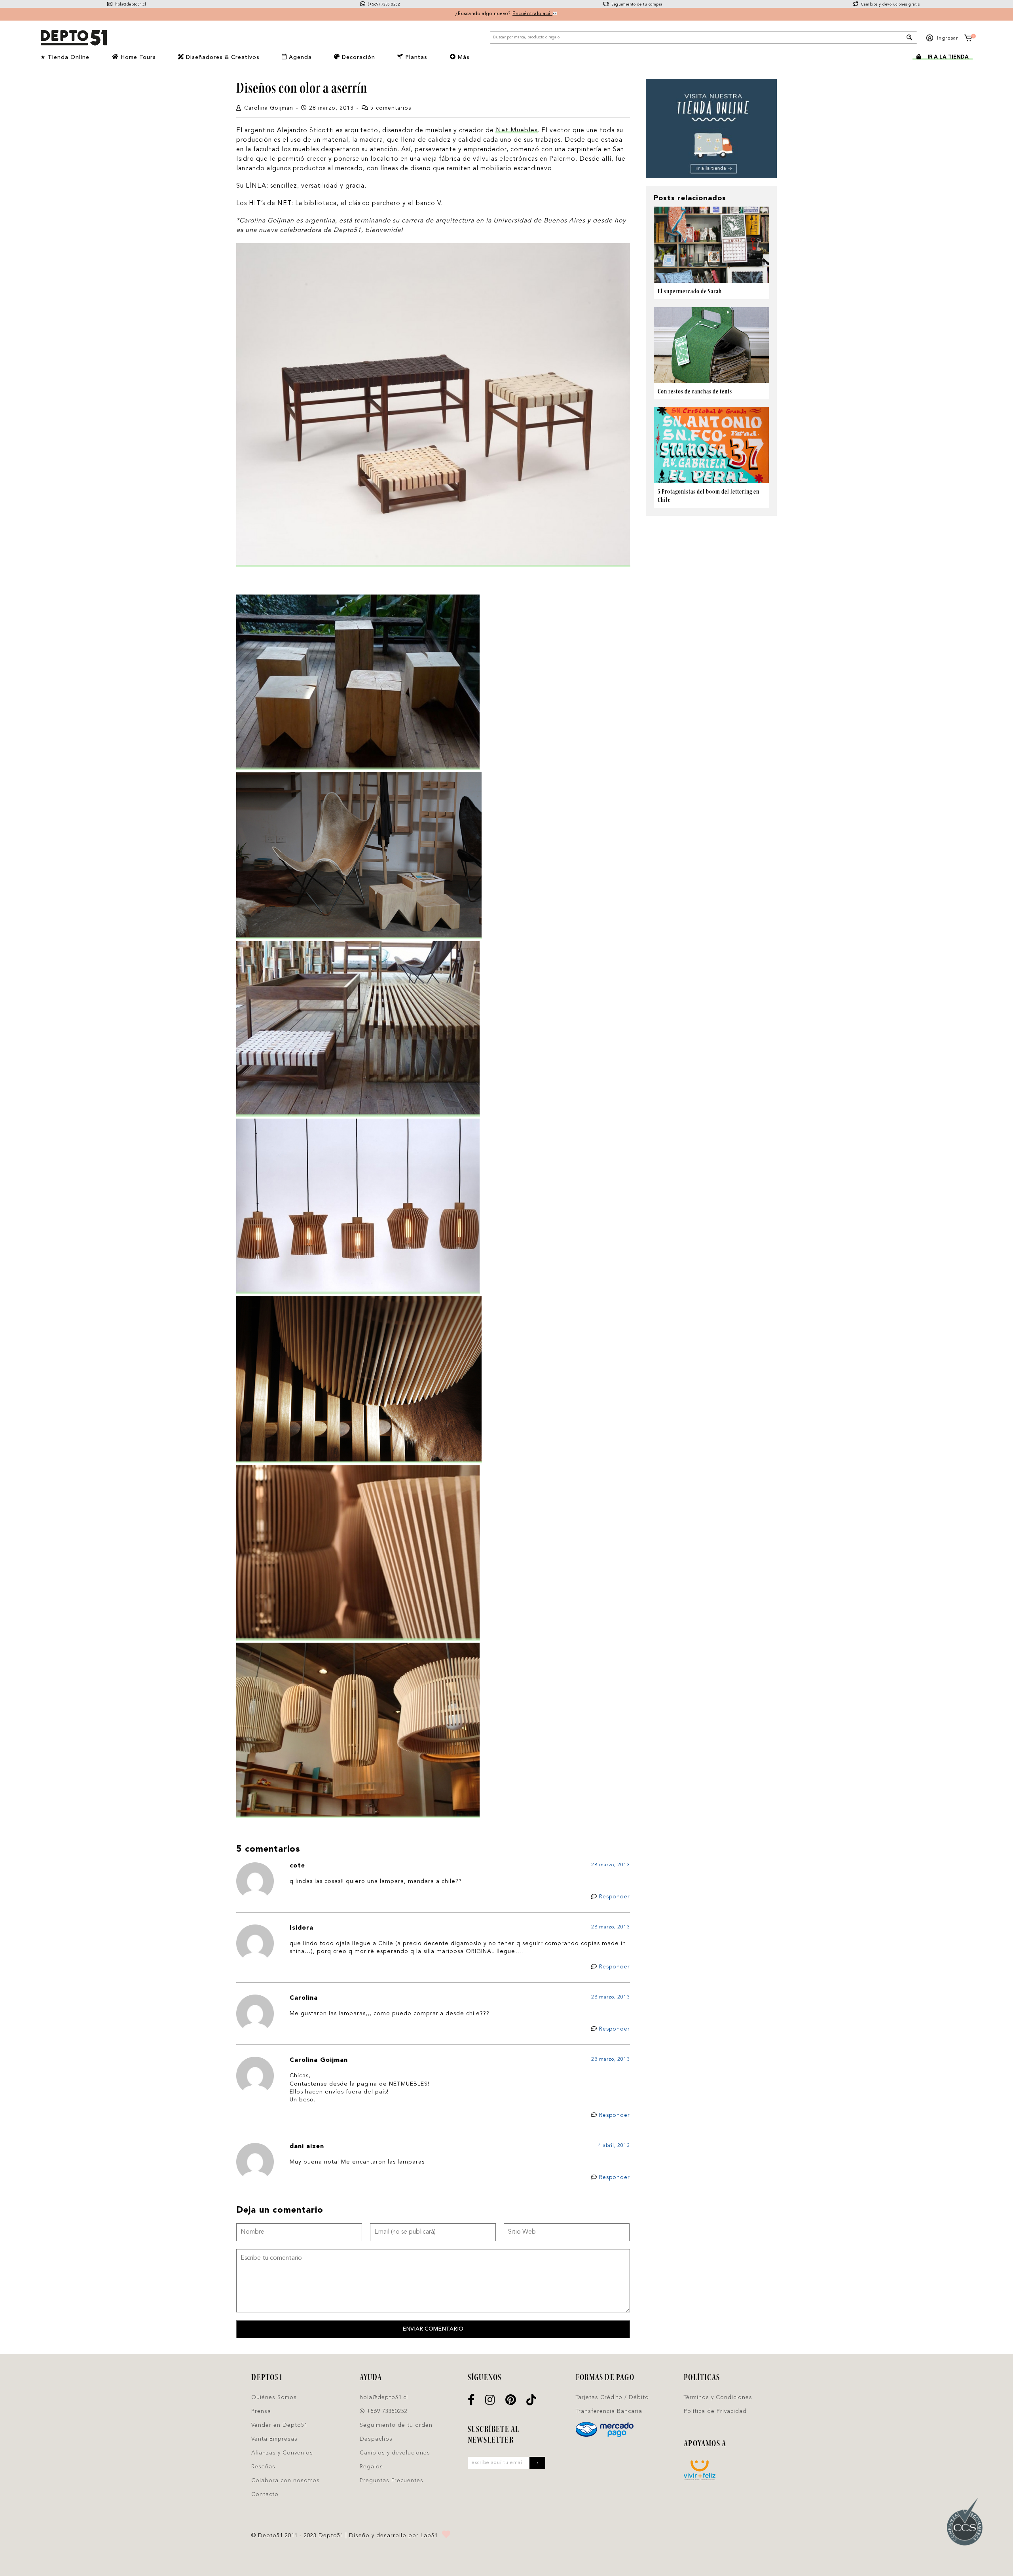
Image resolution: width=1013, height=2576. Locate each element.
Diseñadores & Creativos (222, 57)
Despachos (376, 2439)
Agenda (299, 57)
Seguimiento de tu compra (636, 5)
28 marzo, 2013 (611, 1865)
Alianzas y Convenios (282, 2453)
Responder (615, 1897)
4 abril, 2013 (614, 2146)
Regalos (371, 2467)
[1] (968, 39)
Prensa (261, 2411)
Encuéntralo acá (532, 14)
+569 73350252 (386, 2411)
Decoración (358, 57)
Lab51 (429, 2536)
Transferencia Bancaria (609, 2411)
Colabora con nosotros (285, 2481)
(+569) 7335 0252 (383, 5)
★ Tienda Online (65, 57)
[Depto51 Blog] (74, 38)
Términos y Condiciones (718, 2397)
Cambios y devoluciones (395, 2453)
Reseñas (263, 2467)
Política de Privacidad (715, 2411)
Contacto (265, 2494)
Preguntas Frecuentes (392, 2481)
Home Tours (137, 57)
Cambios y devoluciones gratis (890, 5)
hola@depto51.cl (130, 5)
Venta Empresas (274, 2439)
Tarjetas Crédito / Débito (612, 2397)
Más (463, 57)
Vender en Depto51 (279, 2425)
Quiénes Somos (274, 2397)
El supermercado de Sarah (690, 291)
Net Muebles (517, 131)
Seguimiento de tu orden (396, 2425)
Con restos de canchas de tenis (695, 391)
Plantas (415, 57)
